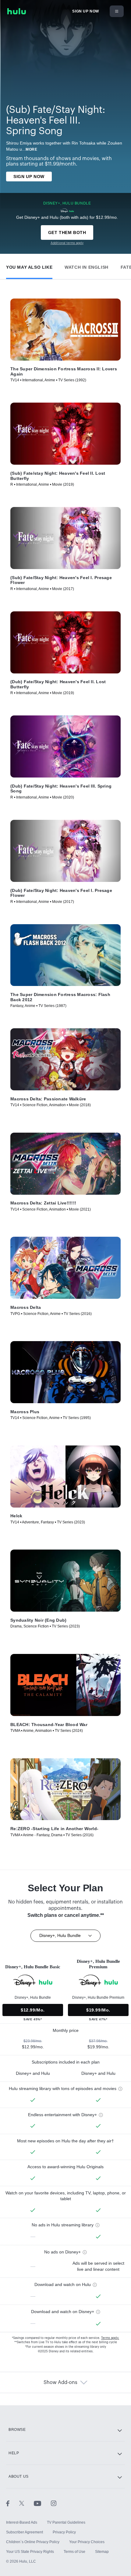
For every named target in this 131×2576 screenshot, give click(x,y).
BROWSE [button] (17, 2430)
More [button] (31, 149)
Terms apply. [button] (110, 2338)
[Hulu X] (27, 2503)
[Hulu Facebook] (13, 2503)
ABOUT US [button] (19, 2476)
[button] (29, 266)
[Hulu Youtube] (42, 2503)
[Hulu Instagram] (54, 2503)
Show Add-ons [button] (60, 2382)
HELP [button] (14, 2453)
